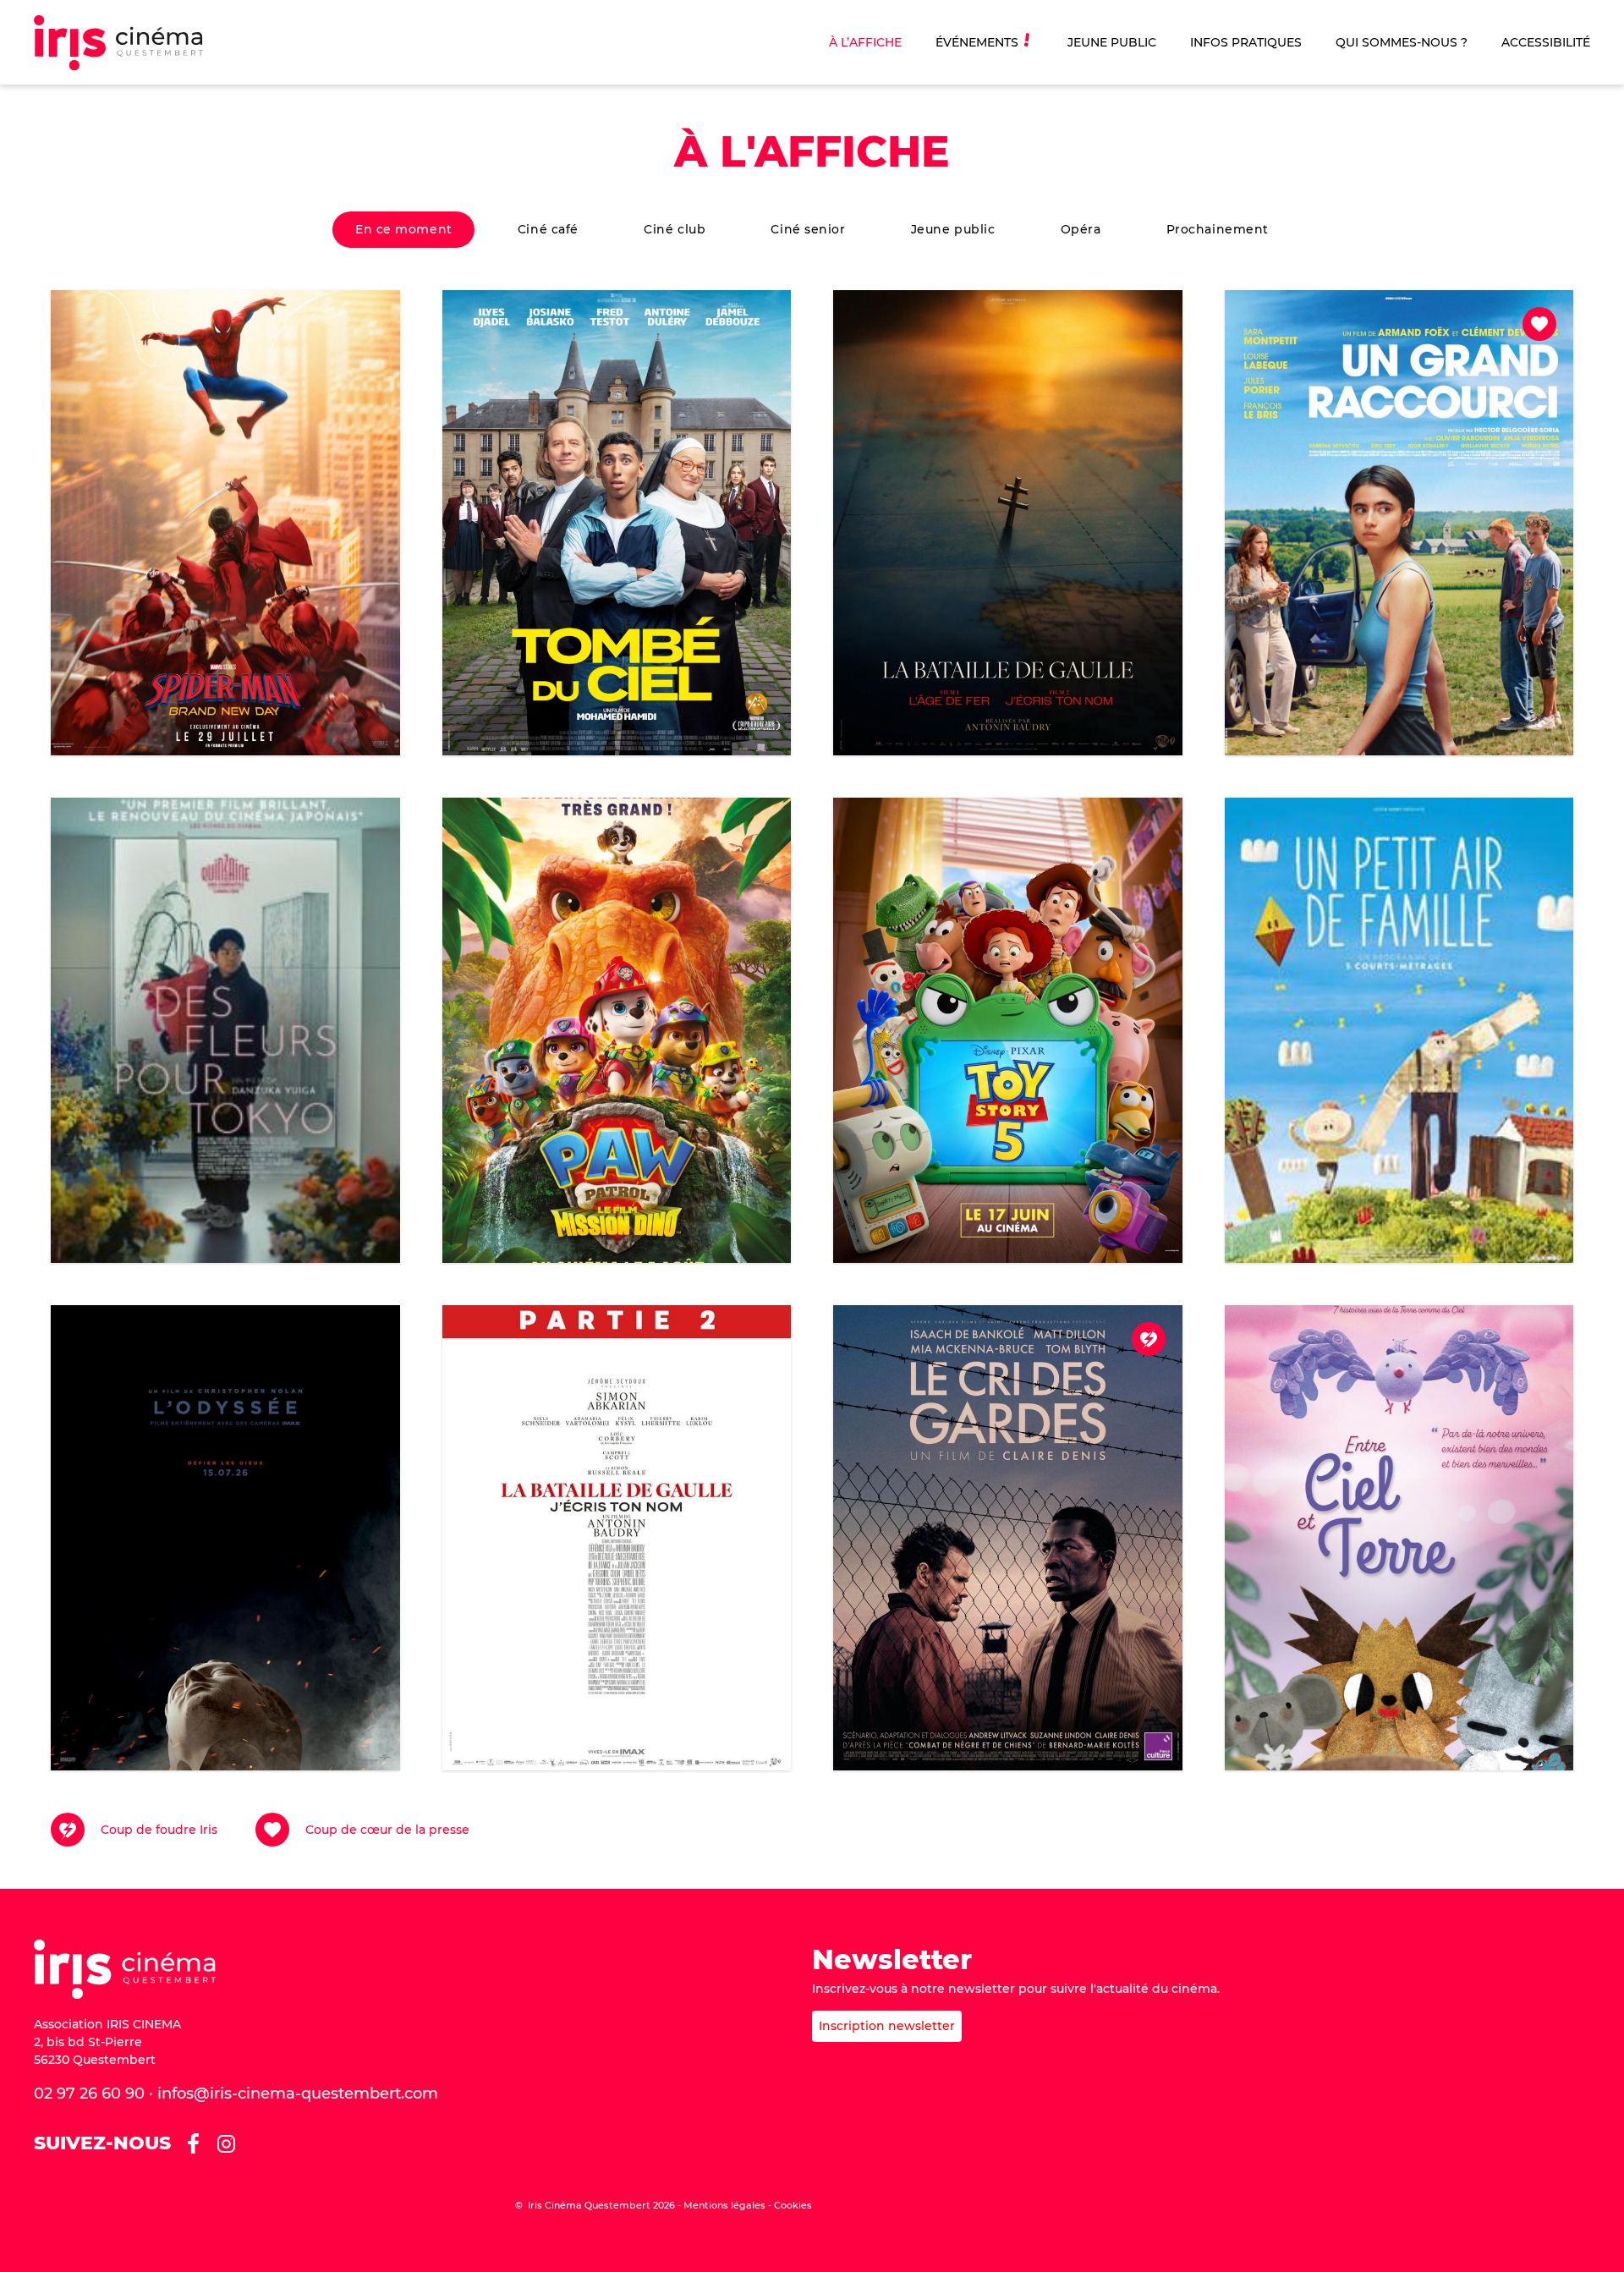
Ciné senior (808, 229)
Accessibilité (1546, 42)
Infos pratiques (1246, 42)
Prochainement (1218, 229)
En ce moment (404, 229)
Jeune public (953, 229)
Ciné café (548, 229)
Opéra (1081, 229)
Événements (977, 42)
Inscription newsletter (887, 2026)
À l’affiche (865, 42)
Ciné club (675, 229)
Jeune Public (1112, 42)
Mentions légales (724, 2205)
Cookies (793, 2205)
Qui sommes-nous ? (1402, 42)
